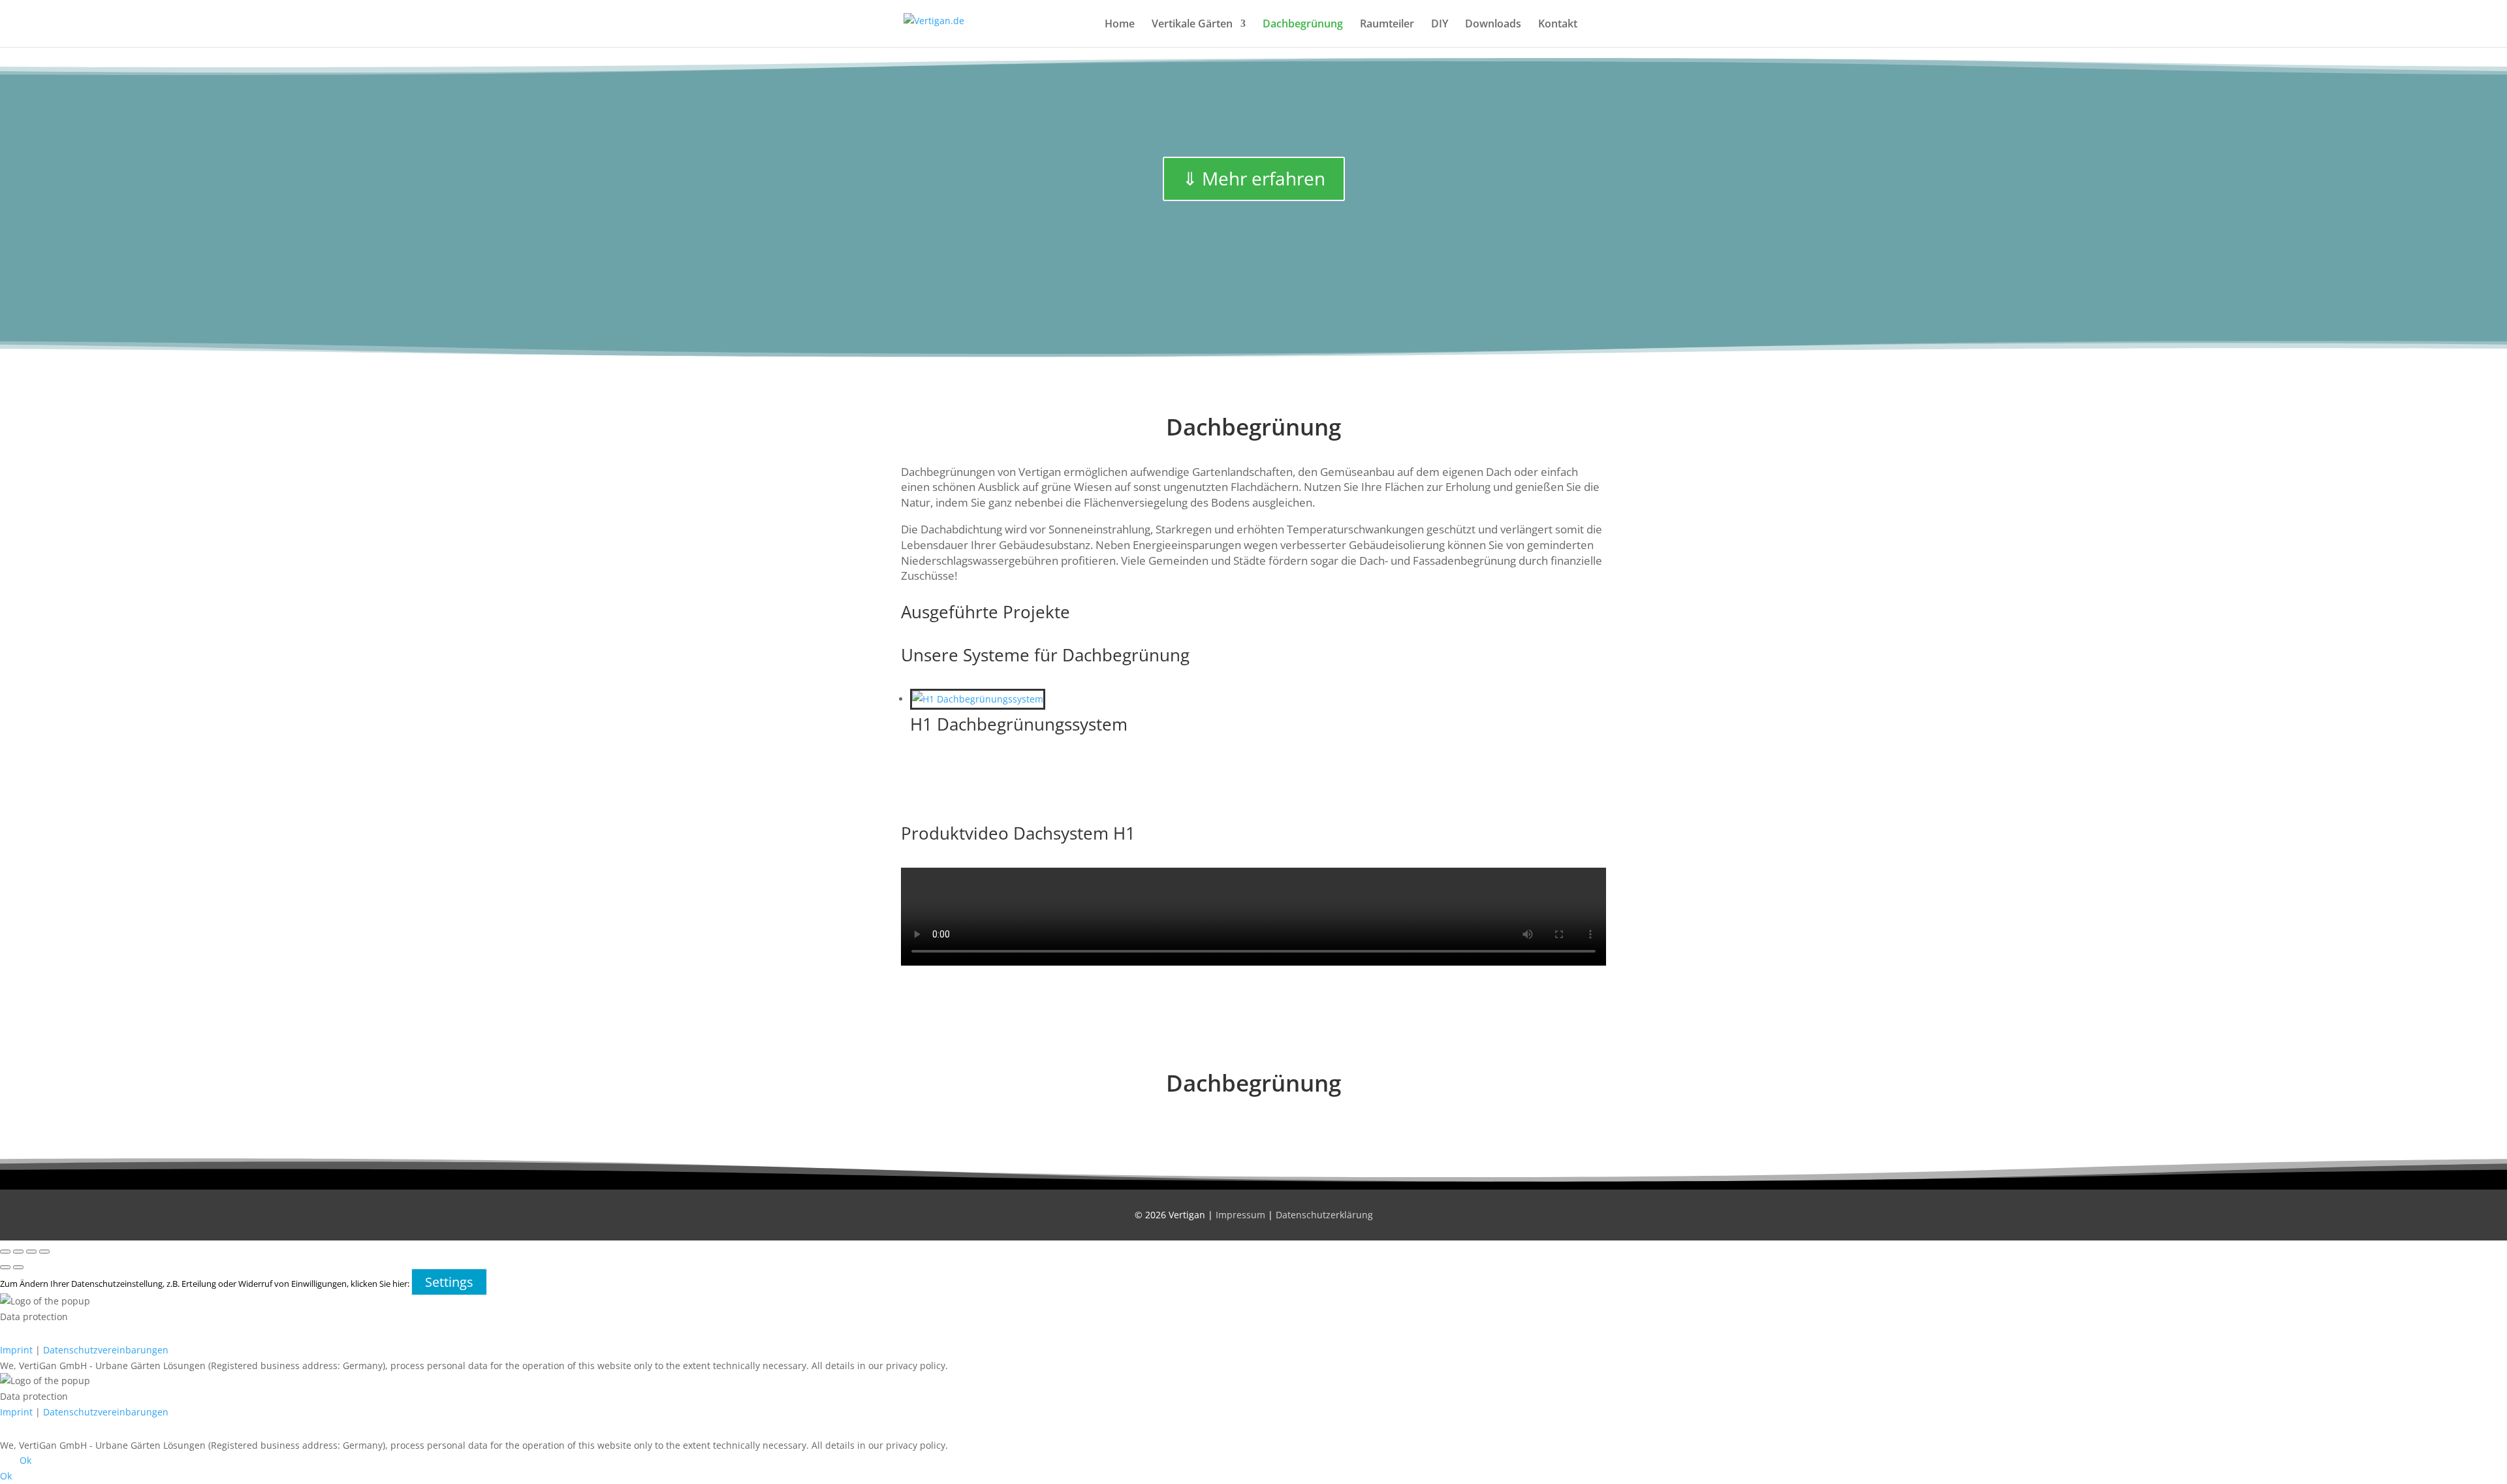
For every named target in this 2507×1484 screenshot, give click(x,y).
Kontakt (1558, 25)
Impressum (1240, 1215)
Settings (449, 1282)
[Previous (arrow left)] (5, 1267)
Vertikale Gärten (1192, 25)
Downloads (1493, 25)
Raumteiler (1387, 25)
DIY (1440, 25)
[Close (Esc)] (44, 1252)
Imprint (16, 1350)
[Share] (31, 1252)
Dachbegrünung (1303, 25)
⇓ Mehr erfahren (1254, 178)
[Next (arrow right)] (18, 1267)
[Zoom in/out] (5, 1252)
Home (1120, 25)
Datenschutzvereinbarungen (106, 1350)
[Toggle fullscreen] (18, 1252)
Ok (25, 1460)
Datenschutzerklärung (1324, 1215)
